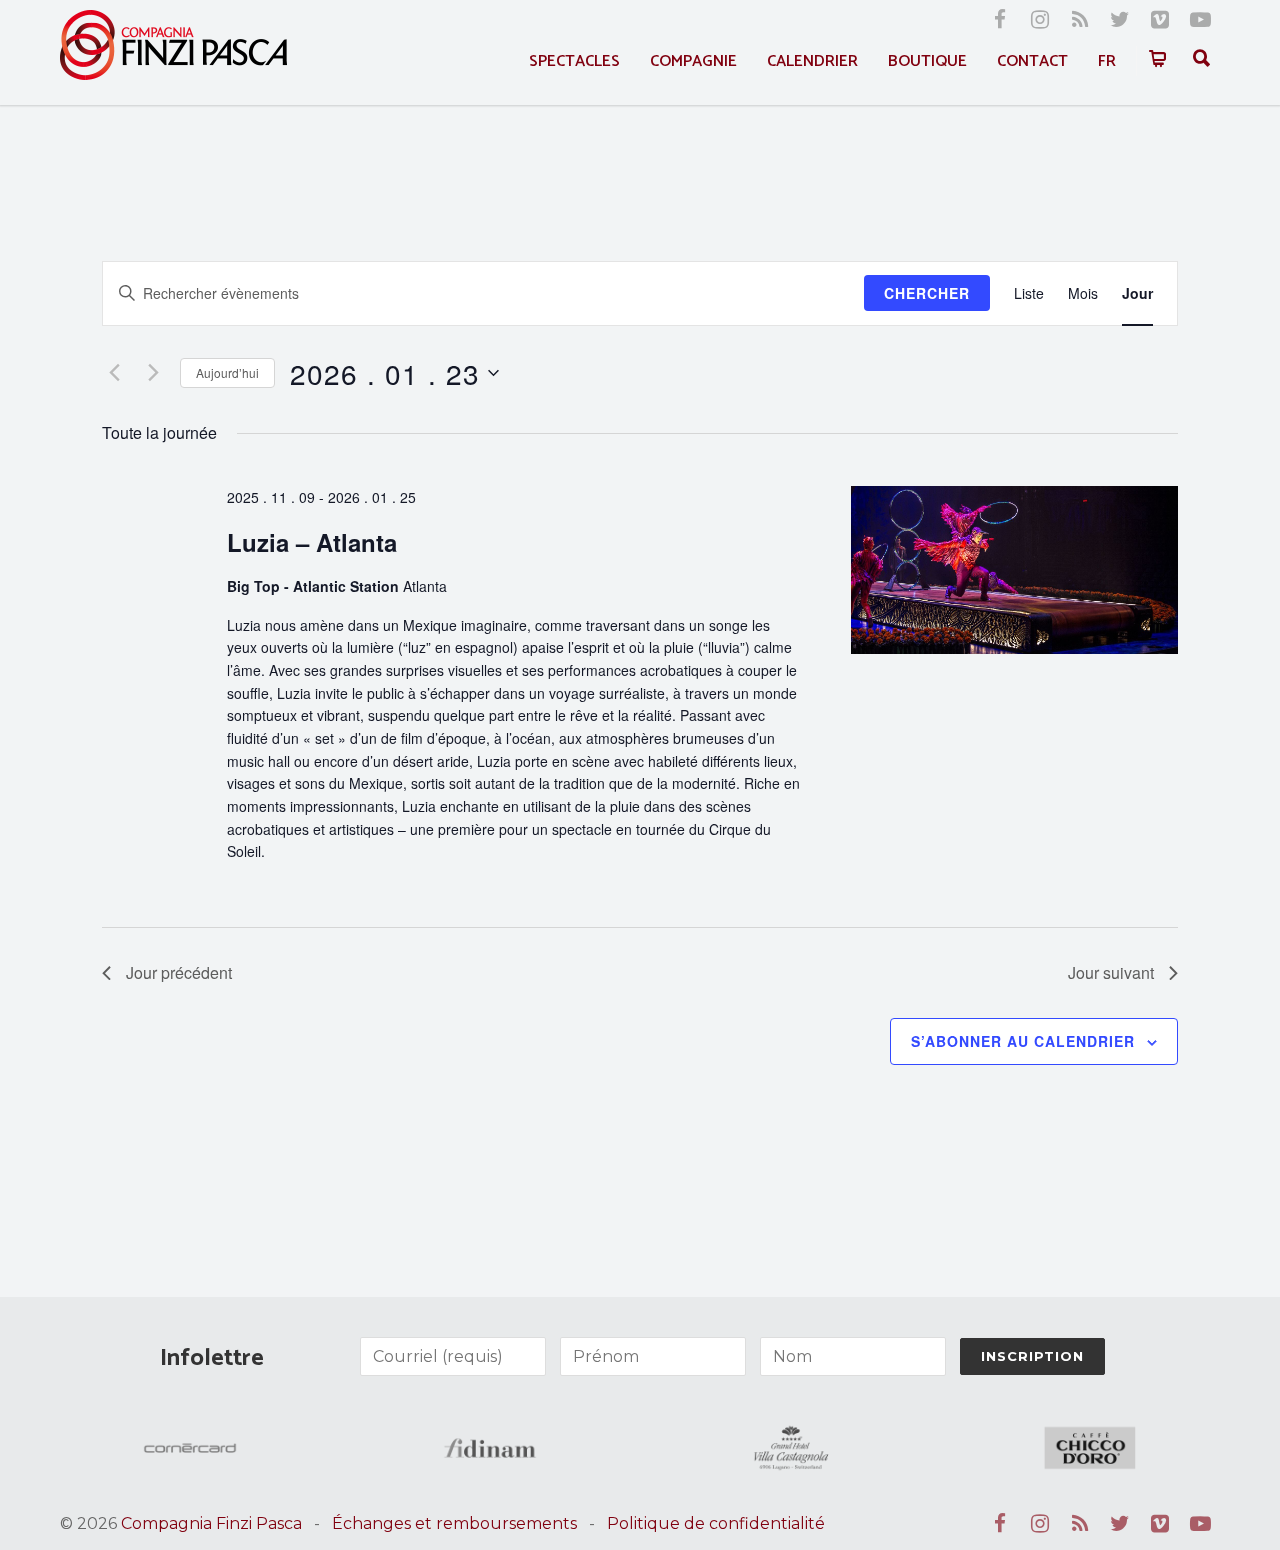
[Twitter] (1120, 20)
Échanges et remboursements (454, 1523)
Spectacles (574, 61)
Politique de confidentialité (716, 1523)
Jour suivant (1111, 972)
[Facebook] (1000, 20)
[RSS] (1080, 20)
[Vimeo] (1160, 20)
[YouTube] (1200, 20)
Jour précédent (179, 972)
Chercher (927, 293)
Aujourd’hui (227, 372)
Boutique (927, 61)
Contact (1032, 61)
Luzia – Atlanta (312, 542)
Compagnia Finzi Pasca (211, 1523)
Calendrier (812, 61)
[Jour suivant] (153, 373)
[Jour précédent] (114, 373)
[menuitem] (1107, 61)
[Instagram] (1040, 20)
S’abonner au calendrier (1023, 1041)
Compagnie (693, 61)
